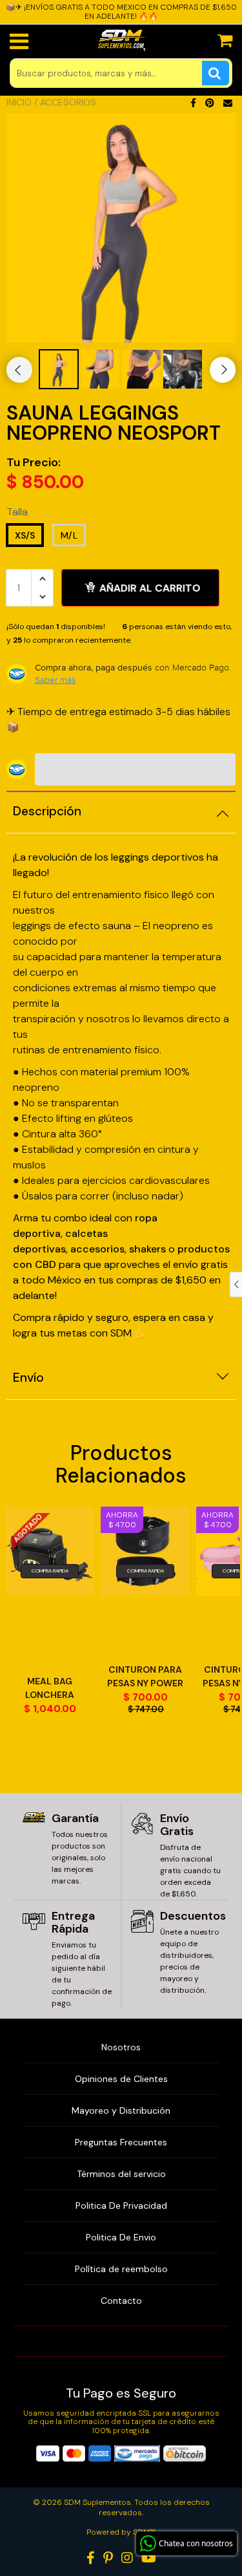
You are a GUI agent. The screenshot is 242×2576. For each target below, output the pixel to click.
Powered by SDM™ (121, 2532)
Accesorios (68, 102)
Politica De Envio (121, 2237)
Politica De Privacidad (121, 2206)
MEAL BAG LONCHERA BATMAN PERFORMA (50, 1689)
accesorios (97, 1249)
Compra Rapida (50, 1571)
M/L (69, 535)
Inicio (19, 102)
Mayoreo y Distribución (121, 2110)
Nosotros (121, 2047)
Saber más (55, 680)
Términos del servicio (121, 2174)
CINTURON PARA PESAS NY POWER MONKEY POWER (145, 1677)
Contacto (121, 2301)
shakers (149, 1249)
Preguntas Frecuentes (121, 2142)
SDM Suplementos (97, 2502)
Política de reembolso (121, 2269)
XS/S (25, 535)
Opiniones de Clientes (121, 2079)
